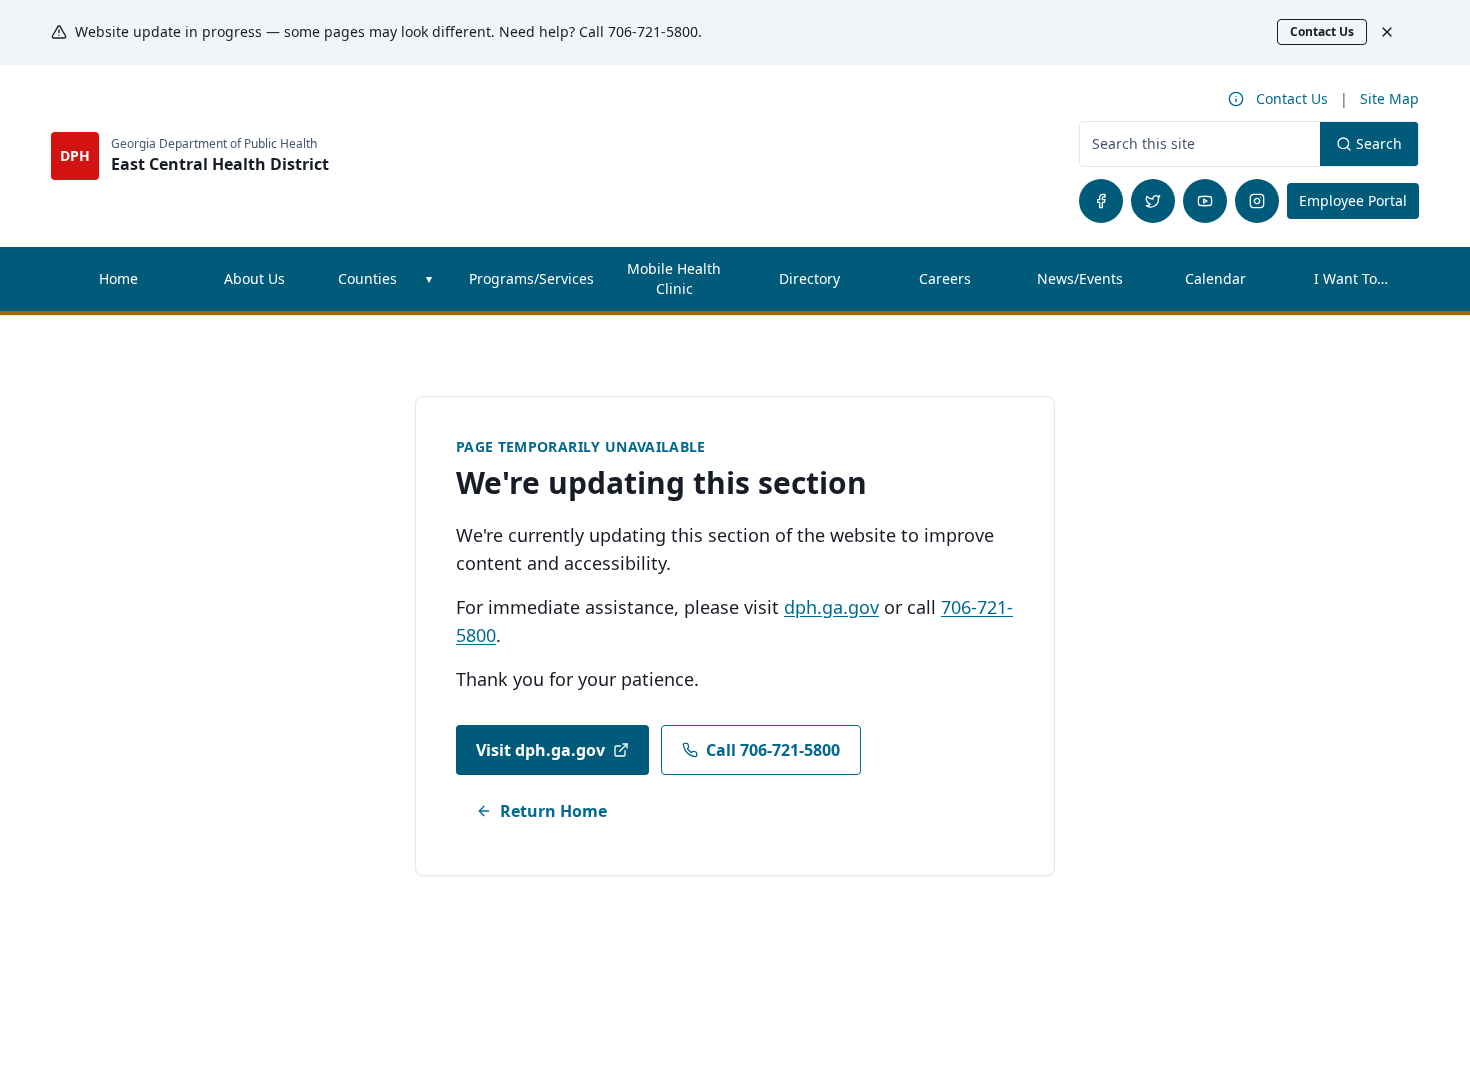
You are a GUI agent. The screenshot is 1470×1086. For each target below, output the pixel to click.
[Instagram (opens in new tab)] (1257, 201)
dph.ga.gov (831, 607)
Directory (809, 278)
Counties (367, 278)
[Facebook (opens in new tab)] (1101, 201)
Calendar (1215, 278)
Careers (965, 283)
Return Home (553, 811)
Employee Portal (1359, 200)
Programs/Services (531, 278)
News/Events (1080, 278)
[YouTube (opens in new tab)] (1205, 201)
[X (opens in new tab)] (1153, 201)
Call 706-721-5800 (773, 750)
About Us (254, 278)
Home (118, 278)
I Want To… (1351, 278)
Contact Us (1322, 31)
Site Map (1389, 98)
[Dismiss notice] (1397, 32)
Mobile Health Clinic (674, 278)
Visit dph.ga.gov (540, 750)
